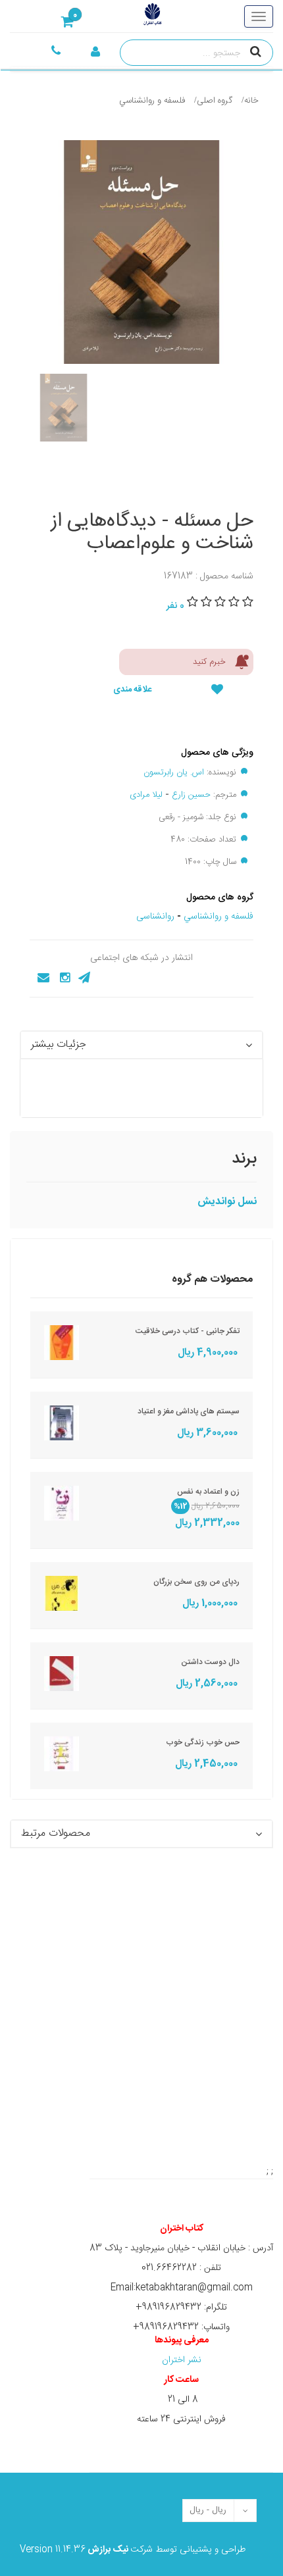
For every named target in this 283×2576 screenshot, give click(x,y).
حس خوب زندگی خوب (203, 1742)
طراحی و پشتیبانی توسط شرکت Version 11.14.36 (133, 2550)
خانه (251, 101)
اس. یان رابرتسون (174, 772)
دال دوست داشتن (210, 1662)
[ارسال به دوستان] (39, 978)
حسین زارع (191, 795)
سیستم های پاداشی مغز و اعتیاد (189, 1411)
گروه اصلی (215, 101)
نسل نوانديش (227, 1202)
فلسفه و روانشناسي (152, 101)
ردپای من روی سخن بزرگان (196, 1582)
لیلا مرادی (146, 795)
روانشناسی (155, 917)
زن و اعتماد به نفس (208, 1492)
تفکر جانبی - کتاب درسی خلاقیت (188, 1331)
